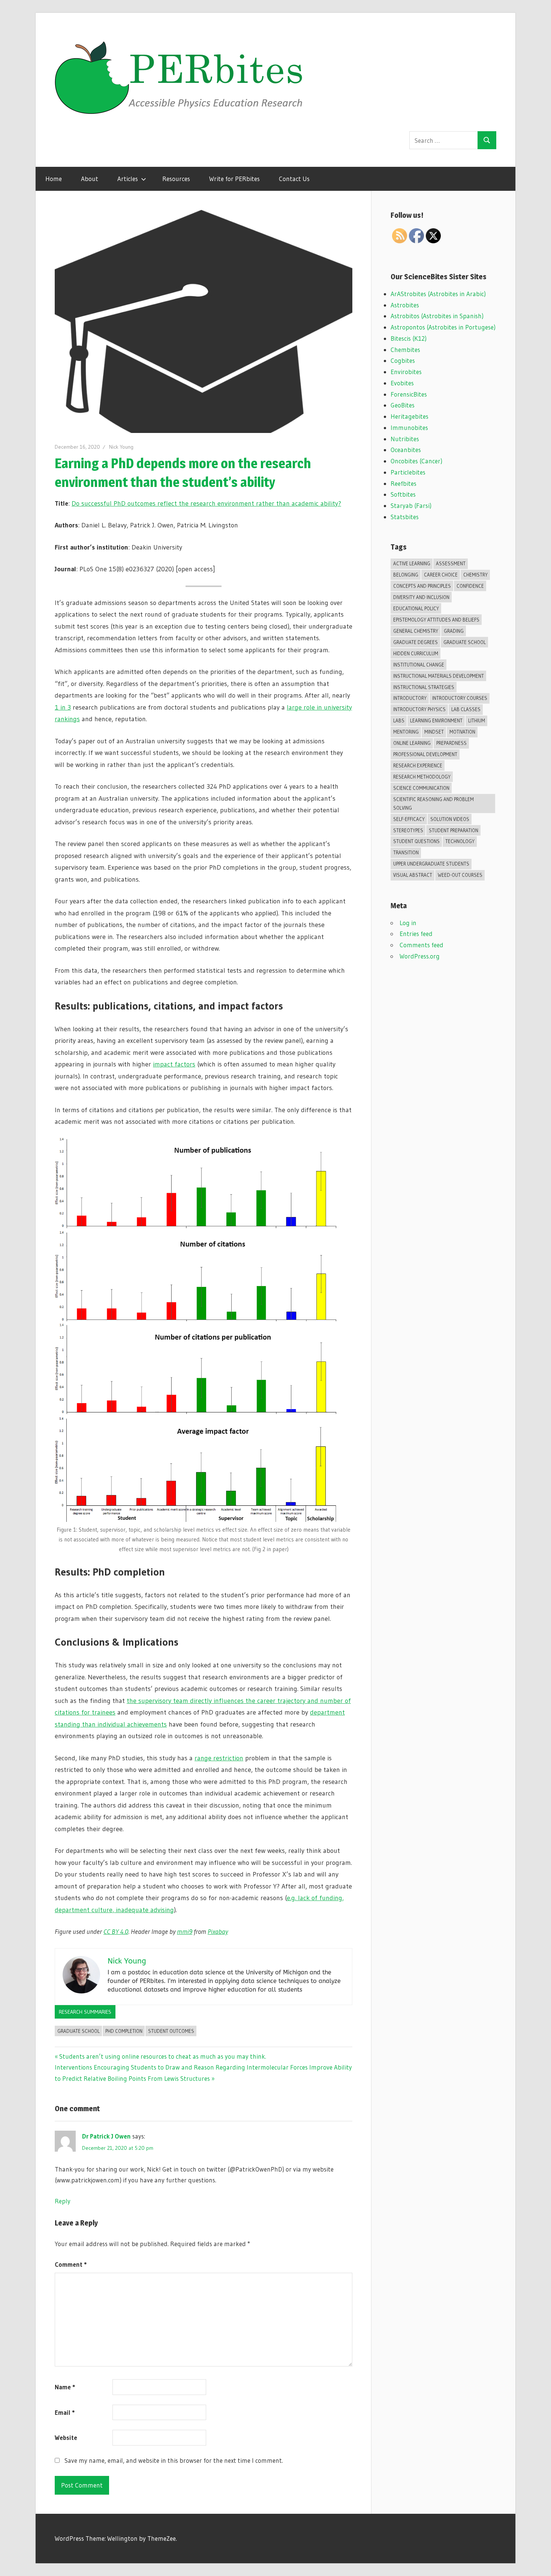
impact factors (174, 1064)
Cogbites (403, 360)
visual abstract (413, 875)
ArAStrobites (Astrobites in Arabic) (438, 294)
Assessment (451, 563)
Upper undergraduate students (431, 864)
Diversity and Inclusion (421, 597)
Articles (128, 179)
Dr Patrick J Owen (106, 2136)
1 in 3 (63, 707)
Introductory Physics (419, 709)
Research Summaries (85, 2012)
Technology (460, 841)
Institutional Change (419, 665)
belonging (406, 575)
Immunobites (409, 428)
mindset (434, 732)
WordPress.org (420, 956)
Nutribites (405, 439)
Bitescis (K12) (409, 338)
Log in (408, 923)
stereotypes (408, 830)
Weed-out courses (460, 875)
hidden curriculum (416, 653)
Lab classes (466, 709)
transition (406, 852)
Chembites (405, 350)
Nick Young (121, 447)
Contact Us (294, 179)
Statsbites (405, 517)
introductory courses (460, 698)
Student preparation (454, 830)
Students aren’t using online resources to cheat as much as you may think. (162, 2056)
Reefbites (404, 483)
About (90, 179)
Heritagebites (410, 416)
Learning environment (436, 720)
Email (65, 2412)
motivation (462, 732)
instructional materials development (439, 676)
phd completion (124, 2031)
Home (54, 179)
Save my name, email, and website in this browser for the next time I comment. (174, 2460)
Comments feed (421, 945)
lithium (477, 720)
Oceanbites (406, 450)
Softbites (403, 494)
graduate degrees (415, 642)
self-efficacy (409, 819)
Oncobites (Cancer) (416, 461)
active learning (412, 563)
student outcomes (171, 2031)
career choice (441, 575)
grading (454, 631)
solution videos (450, 819)
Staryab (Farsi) (411, 505)
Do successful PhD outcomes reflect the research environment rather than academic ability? (206, 503)
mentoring (406, 732)
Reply (63, 2201)
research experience (418, 765)
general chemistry (416, 631)
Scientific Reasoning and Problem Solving (433, 804)
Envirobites (406, 372)
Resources (176, 179)
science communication (421, 788)
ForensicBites (409, 394)
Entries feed (416, 934)
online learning (412, 743)
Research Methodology (422, 777)
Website (66, 2437)
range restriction (219, 1758)
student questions (416, 841)
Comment (71, 2264)
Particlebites (408, 472)
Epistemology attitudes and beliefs (436, 620)
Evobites (402, 383)
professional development (425, 754)
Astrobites (405, 305)
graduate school (79, 2031)
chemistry (475, 575)
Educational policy (416, 608)
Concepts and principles (422, 586)
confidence (470, 586)
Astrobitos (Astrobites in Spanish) (437, 316)
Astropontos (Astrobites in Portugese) (443, 327)
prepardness (451, 743)
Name (65, 2387)
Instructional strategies (424, 687)
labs (399, 720)
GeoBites (403, 405)
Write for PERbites (234, 179)
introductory (410, 698)
